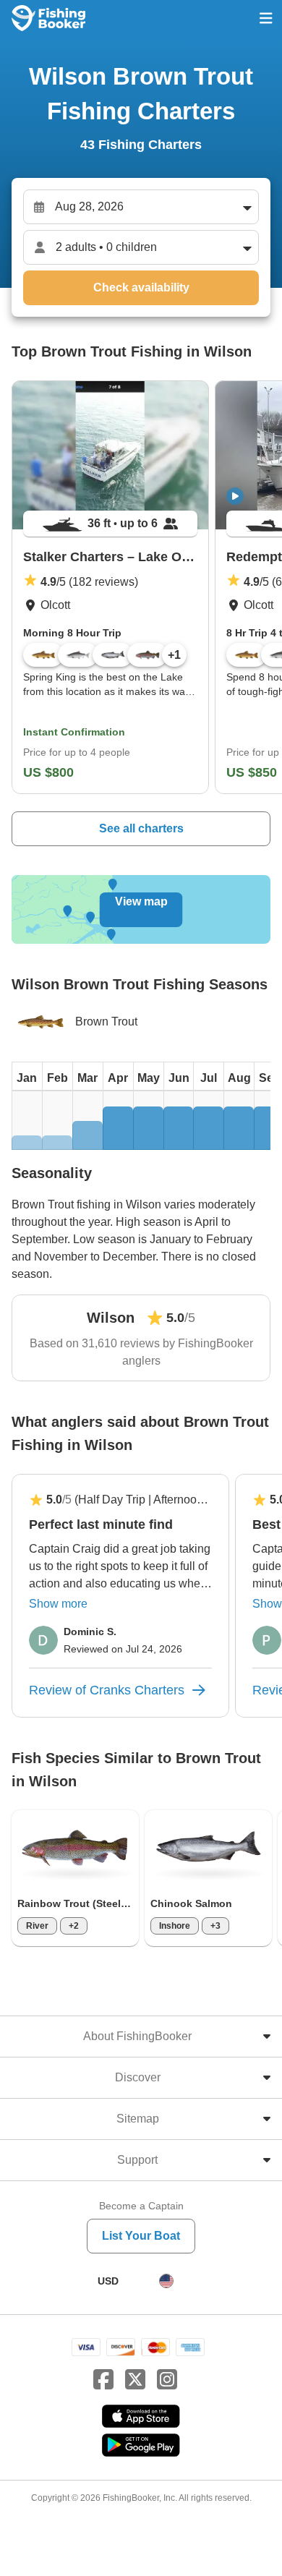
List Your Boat (141, 2236)
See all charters (141, 828)
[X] (135, 2380)
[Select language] (166, 2281)
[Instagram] (167, 2380)
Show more (58, 1604)
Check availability (141, 287)
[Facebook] (103, 2380)
